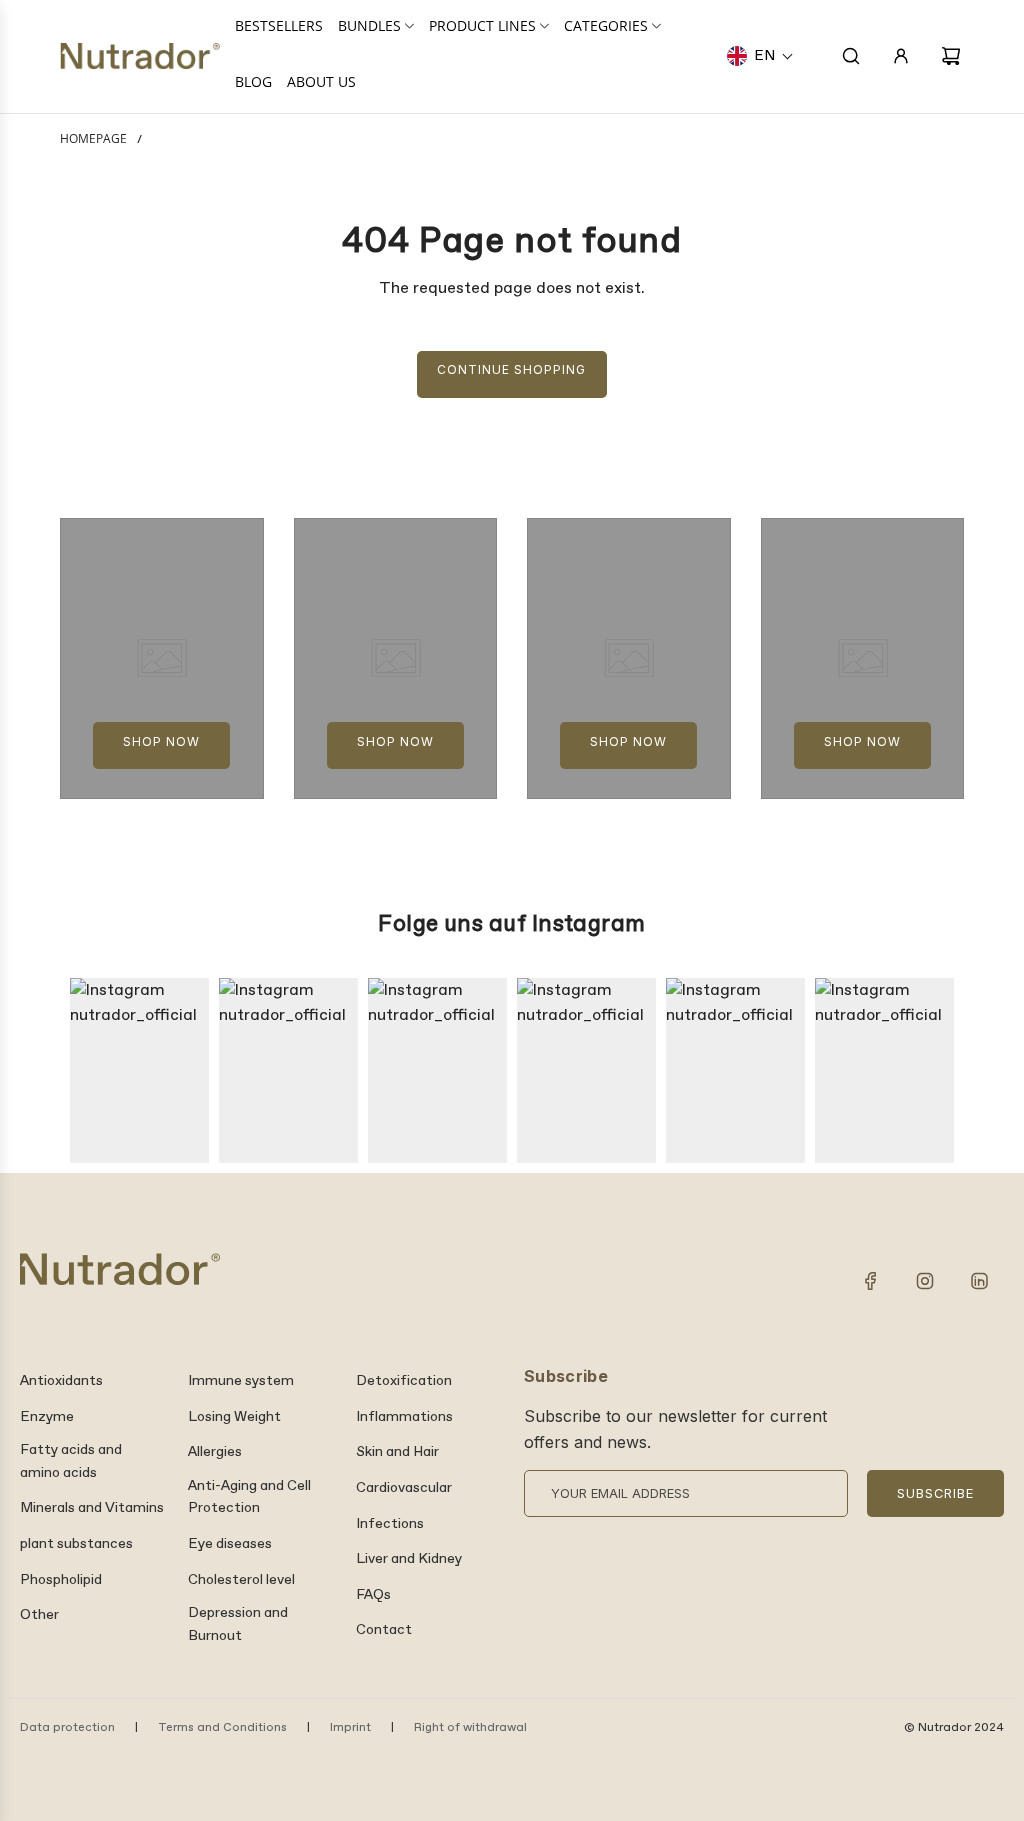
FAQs (373, 1595)
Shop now (161, 741)
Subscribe (935, 1493)
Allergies (215, 1452)
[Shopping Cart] (951, 56)
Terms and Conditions (222, 1728)
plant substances (76, 1544)
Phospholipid (61, 1580)
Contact (384, 1630)
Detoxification (404, 1381)
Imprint (350, 1728)
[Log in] (901, 56)
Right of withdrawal (470, 1728)
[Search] (851, 56)
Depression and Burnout (238, 1624)
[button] (760, 56)
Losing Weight (234, 1417)
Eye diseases (230, 1544)
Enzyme (47, 1417)
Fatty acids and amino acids (71, 1461)
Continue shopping (511, 369)
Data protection (67, 1728)
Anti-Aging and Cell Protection (249, 1497)
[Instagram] (925, 1281)
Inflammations (404, 1417)
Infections (390, 1524)
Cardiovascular (404, 1488)
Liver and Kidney (409, 1559)
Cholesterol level (241, 1580)
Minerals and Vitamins (92, 1508)
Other (39, 1615)
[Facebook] (871, 1281)
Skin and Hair (397, 1452)
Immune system (241, 1381)
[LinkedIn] (979, 1281)
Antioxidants (61, 1381)
